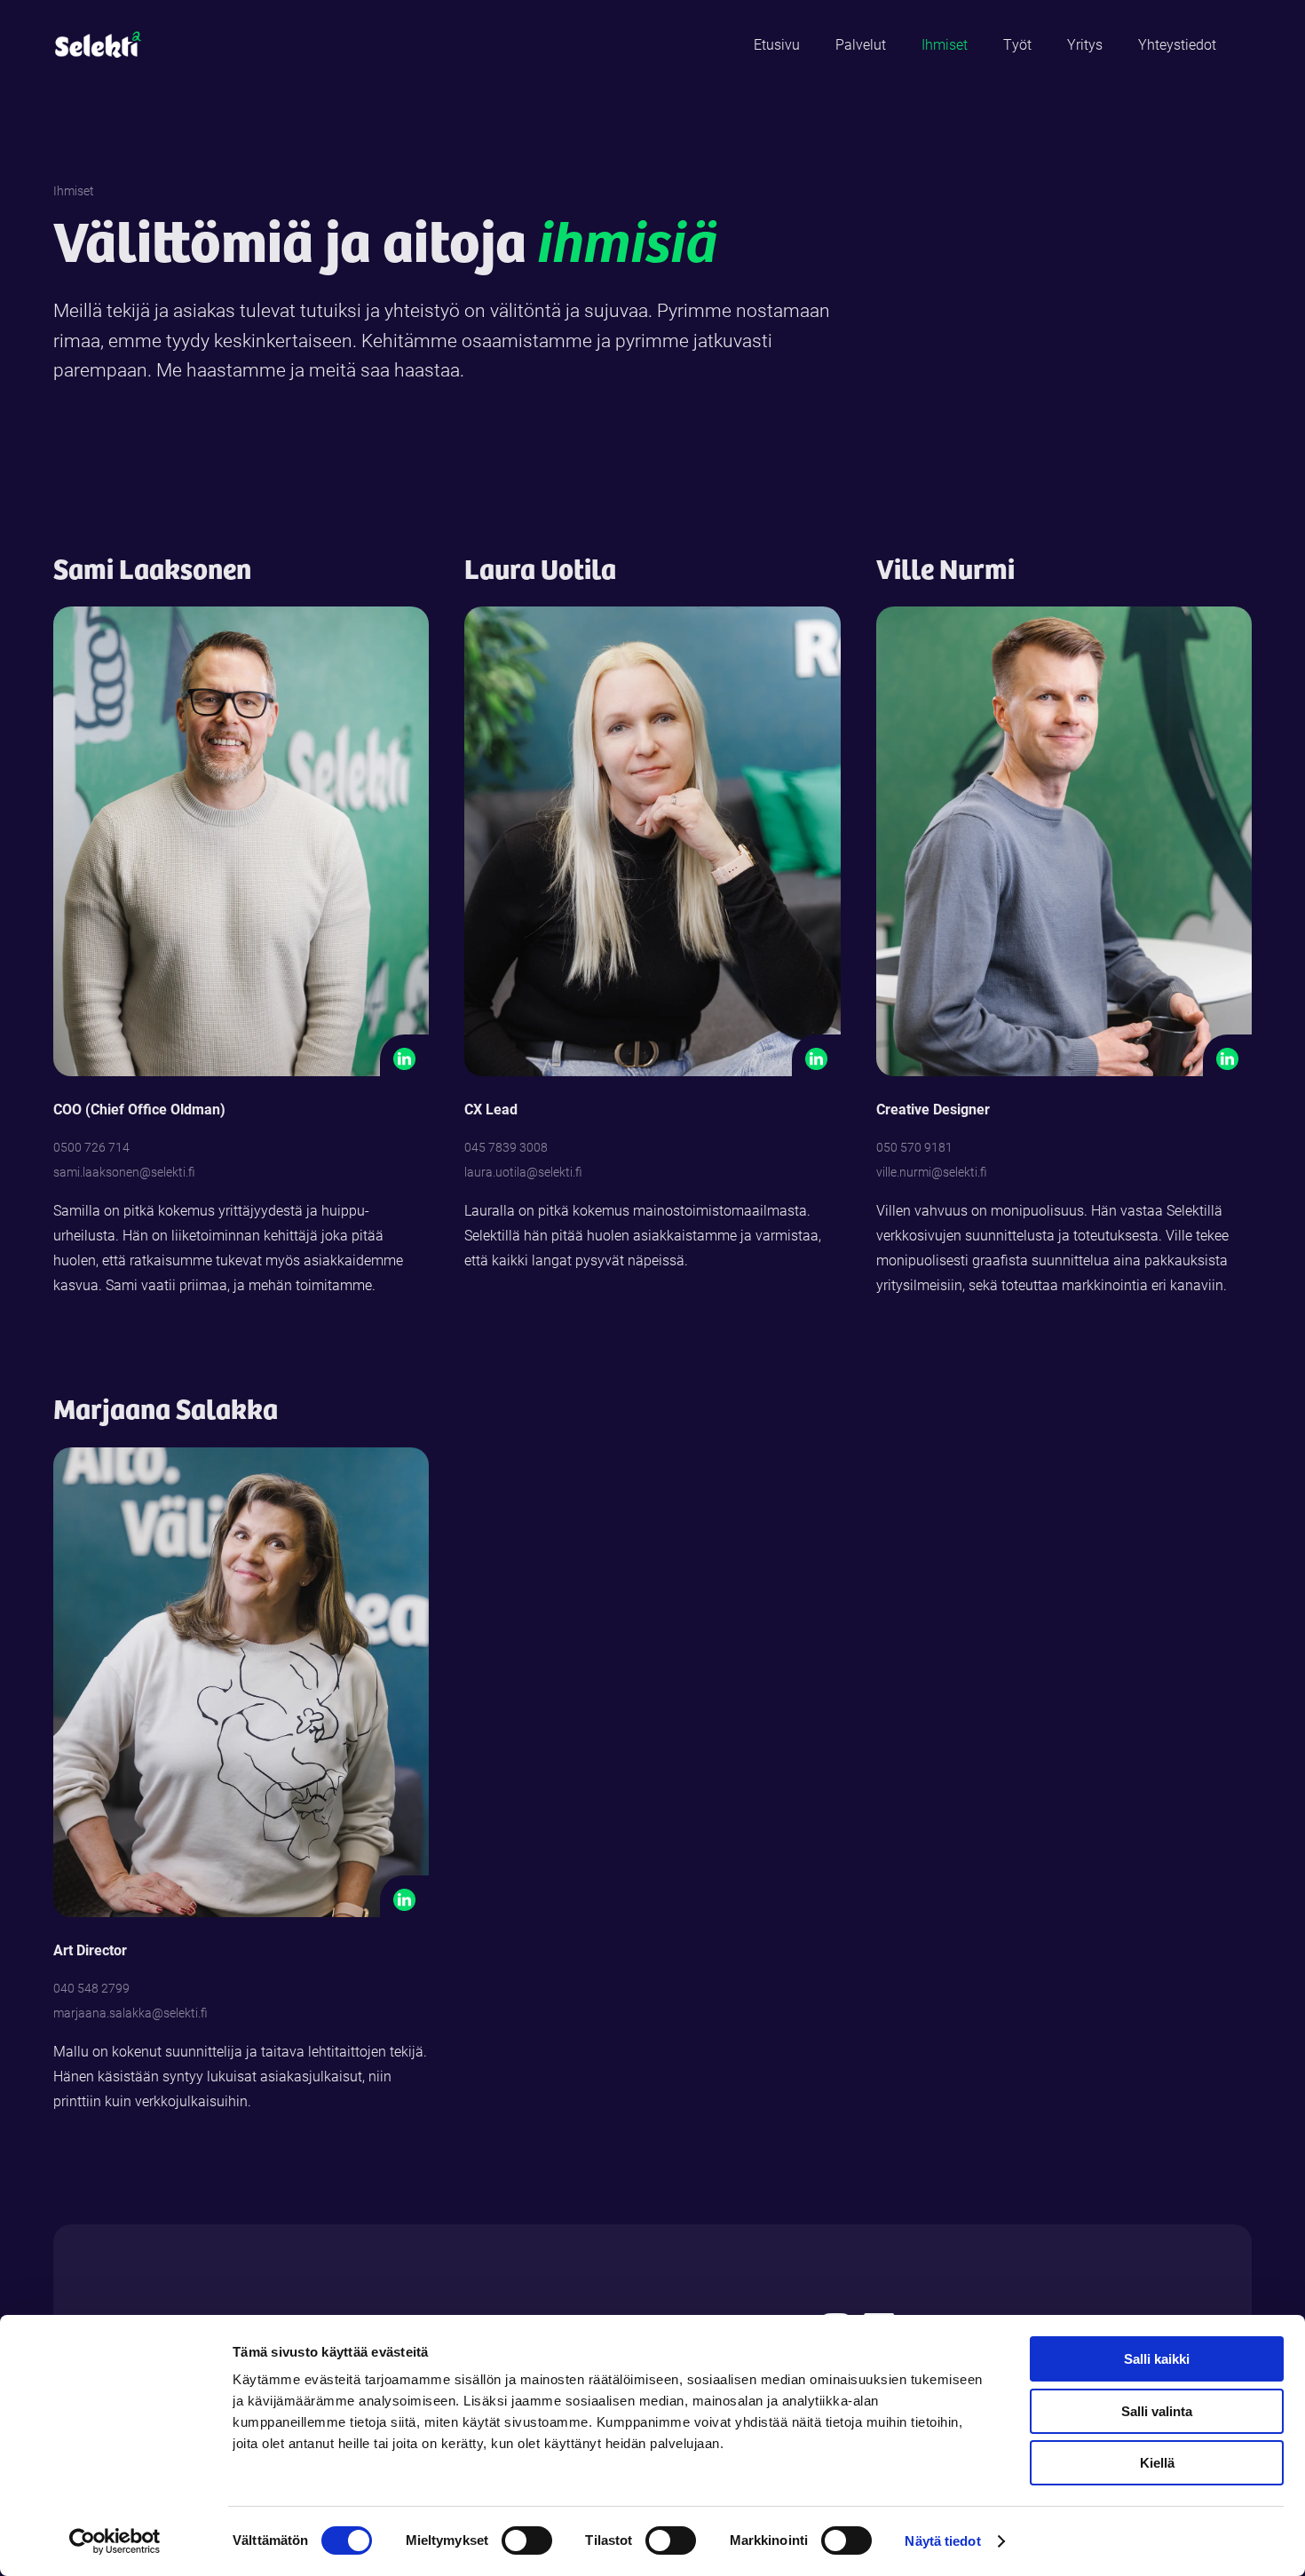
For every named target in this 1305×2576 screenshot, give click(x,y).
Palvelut (861, 44)
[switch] (527, 2540)
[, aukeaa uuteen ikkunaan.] (816, 1059)
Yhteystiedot (1177, 44)
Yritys (1085, 44)
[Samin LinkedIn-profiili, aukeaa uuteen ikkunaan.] (404, 1059)
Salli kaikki (1157, 2359)
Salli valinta (1157, 2411)
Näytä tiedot (942, 2541)
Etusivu (777, 44)
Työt (1017, 44)
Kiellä (1157, 2463)
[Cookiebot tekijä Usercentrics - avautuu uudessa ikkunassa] (115, 2541)
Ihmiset (945, 44)
